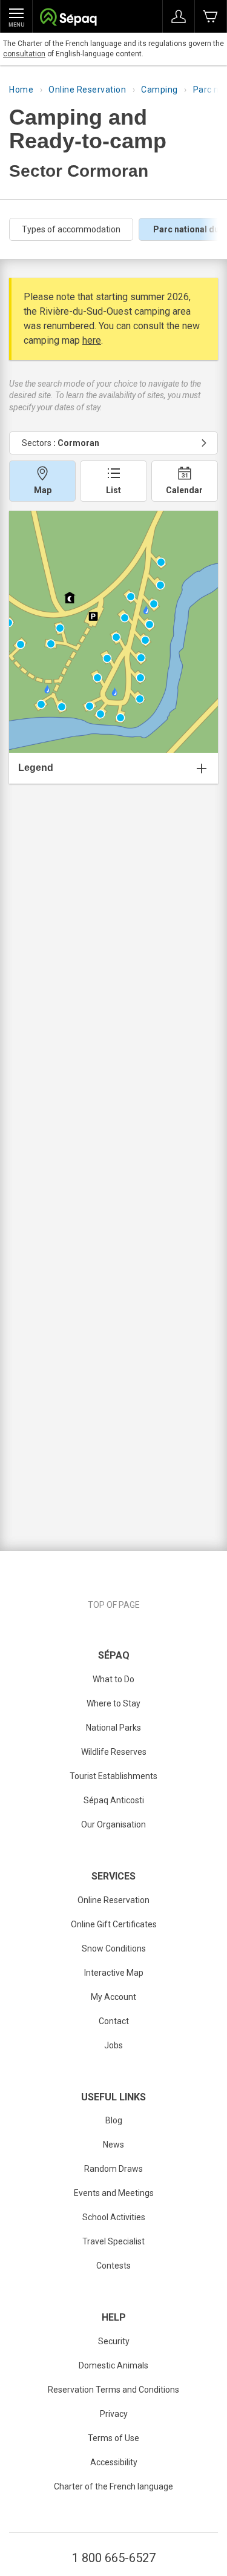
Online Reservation (87, 90)
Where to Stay (113, 1703)
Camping (160, 90)
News (113, 2145)
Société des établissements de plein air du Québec (68, 18)
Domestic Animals (113, 2365)
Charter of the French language (113, 2486)
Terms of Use (113, 2438)
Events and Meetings (114, 2193)
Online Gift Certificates (114, 1924)
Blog (114, 2120)
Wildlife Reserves (114, 1752)
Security (114, 2341)
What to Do (113, 1679)
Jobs (113, 2045)
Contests (113, 2266)
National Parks (113, 1728)
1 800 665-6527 (114, 2558)
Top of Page (114, 1605)
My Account (113, 1997)
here (92, 340)
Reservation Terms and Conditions (113, 2390)
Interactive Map (114, 1973)
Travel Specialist (113, 2241)
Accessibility (114, 2462)
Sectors (61, 443)
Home (21, 90)
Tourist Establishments (113, 1776)
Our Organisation (113, 1824)
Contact (114, 2021)
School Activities (114, 2217)
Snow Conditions (114, 1948)
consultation (24, 54)
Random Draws (113, 2169)
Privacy (114, 2414)
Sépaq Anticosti (114, 1800)
